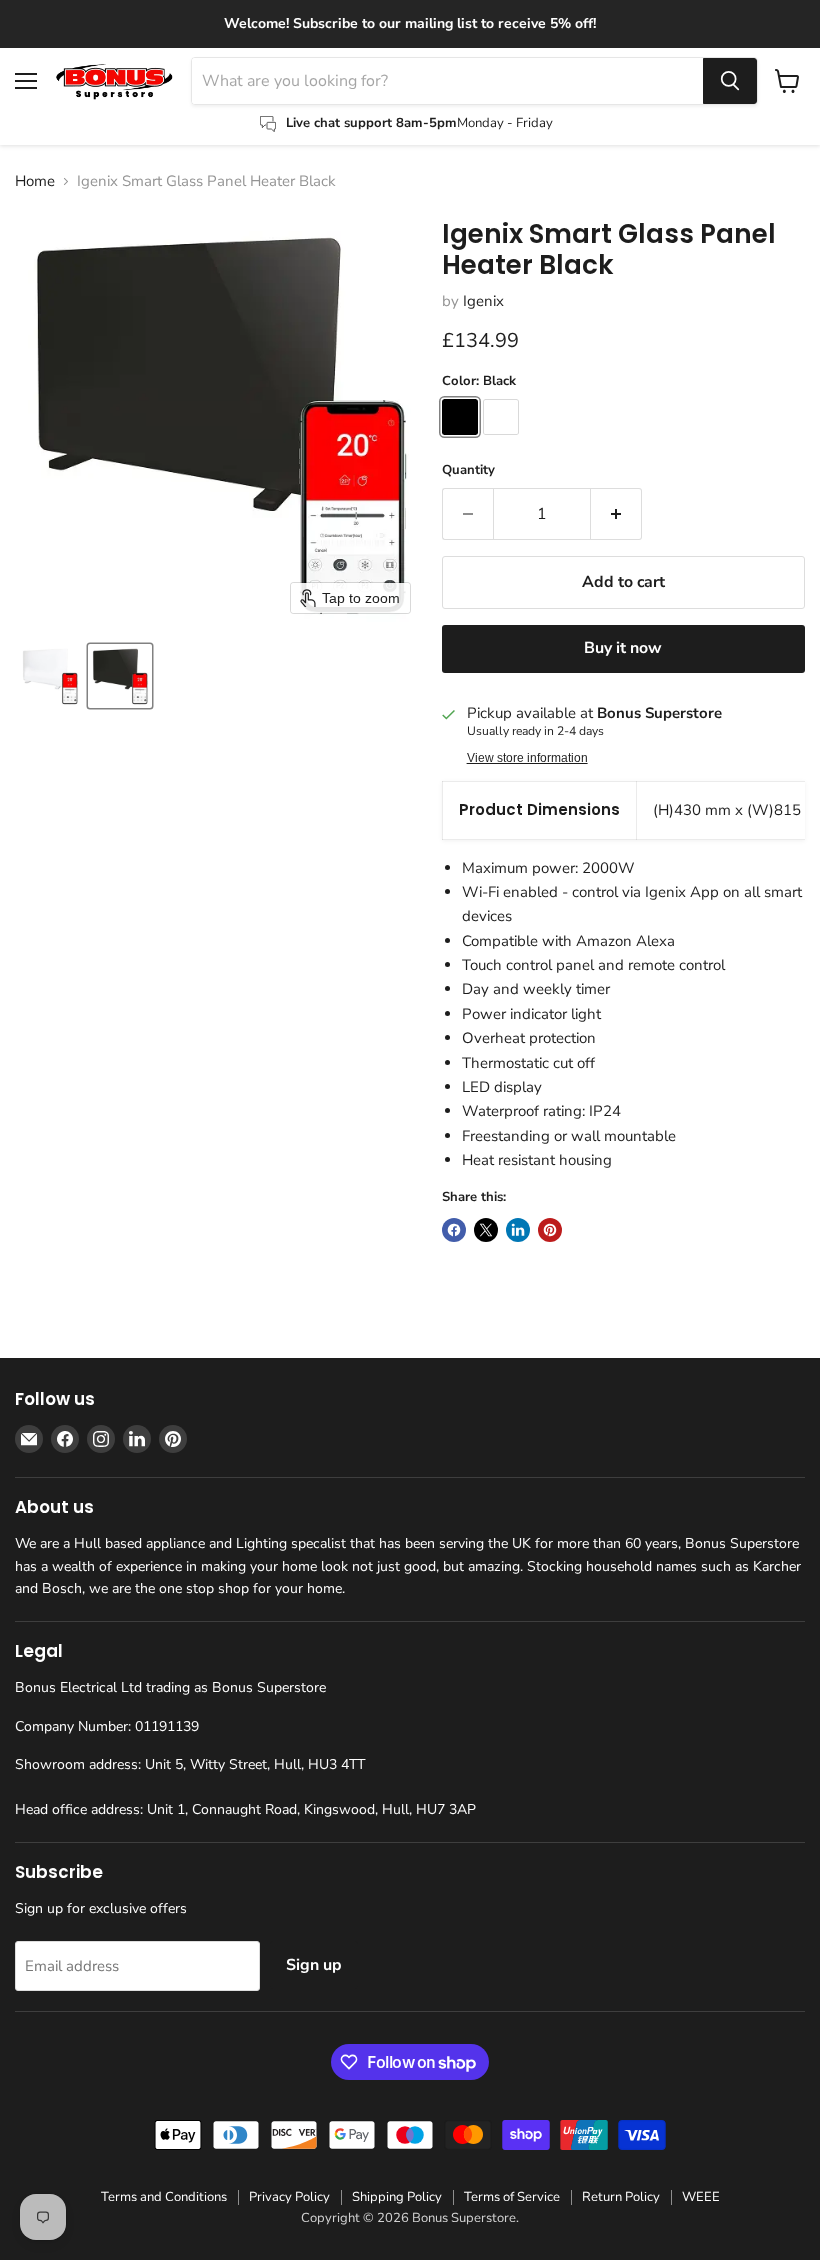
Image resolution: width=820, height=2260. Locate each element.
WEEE (701, 2197)
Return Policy (621, 2197)
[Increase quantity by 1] (616, 514)
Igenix (483, 301)
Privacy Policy (289, 2197)
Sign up (314, 1965)
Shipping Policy (397, 2197)
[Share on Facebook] (454, 1230)
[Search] (730, 81)
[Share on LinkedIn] (518, 1230)
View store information (527, 758)
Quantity (468, 470)
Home (35, 181)
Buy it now (623, 648)
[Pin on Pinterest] (550, 1230)
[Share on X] (486, 1230)
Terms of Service (512, 2197)
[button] (50, 676)
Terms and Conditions (164, 2197)
